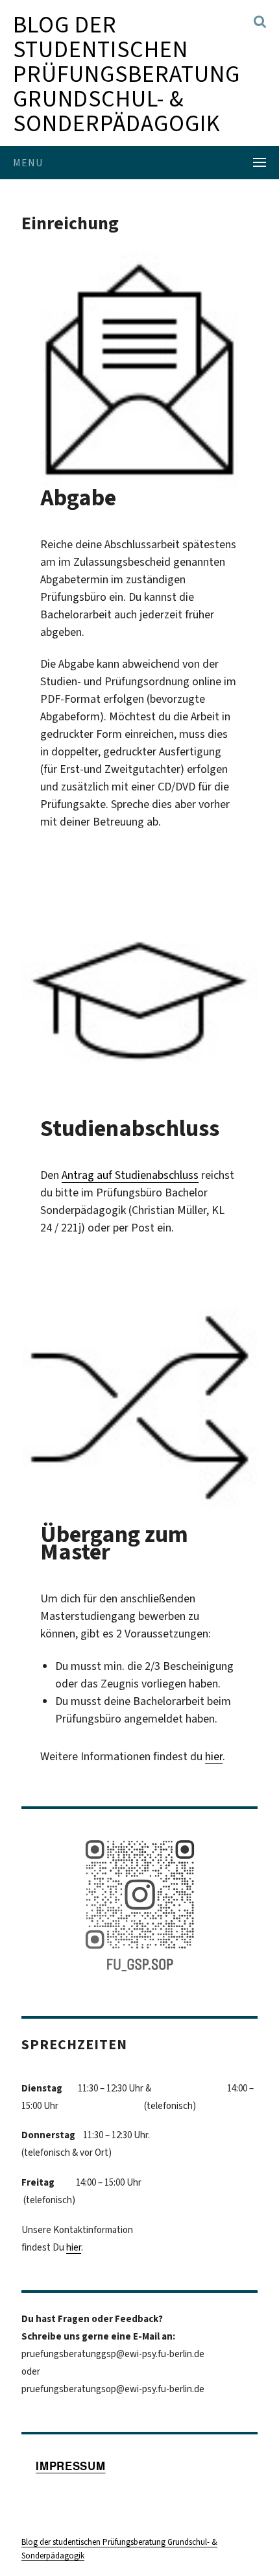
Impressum (70, 2466)
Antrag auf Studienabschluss (130, 1175)
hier (214, 1756)
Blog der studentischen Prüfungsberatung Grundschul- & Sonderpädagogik (127, 74)
